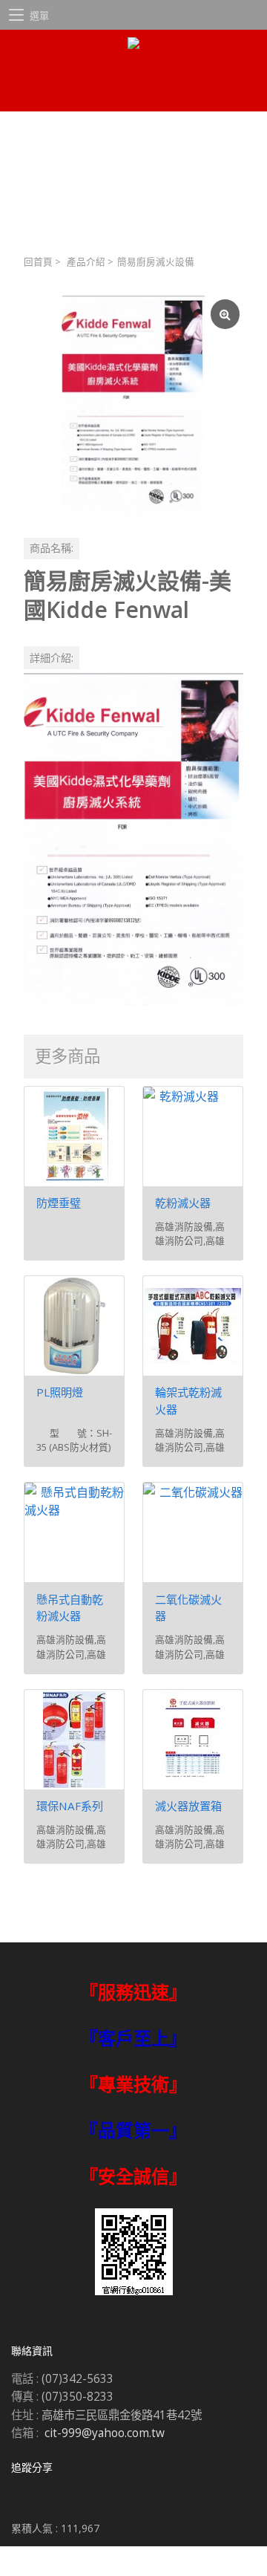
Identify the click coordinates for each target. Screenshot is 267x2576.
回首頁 (38, 262)
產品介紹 (86, 262)
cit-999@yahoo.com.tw (105, 2433)
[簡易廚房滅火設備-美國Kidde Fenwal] (133, 406)
